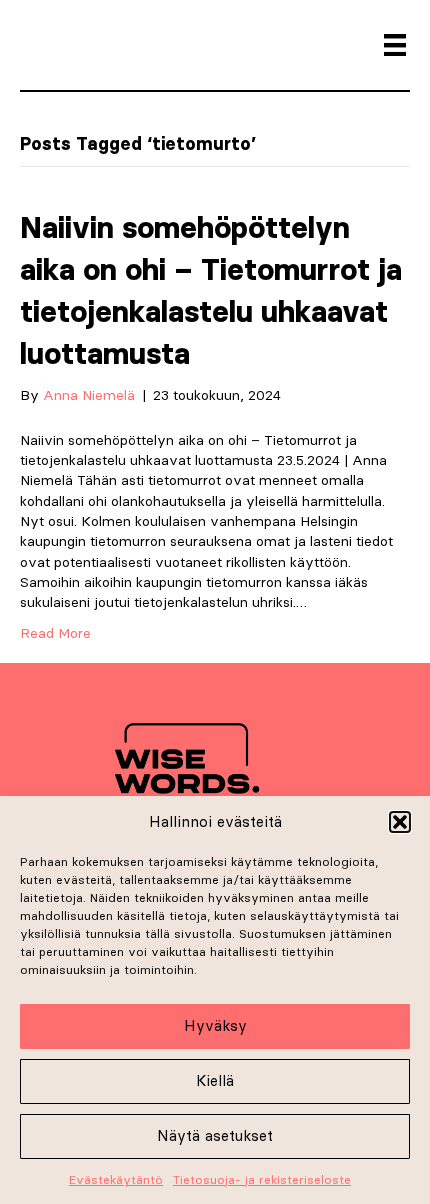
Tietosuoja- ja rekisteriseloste (262, 1179)
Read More (55, 633)
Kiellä (215, 1080)
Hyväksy (215, 1025)
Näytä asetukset (215, 1135)
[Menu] (395, 45)
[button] (400, 822)
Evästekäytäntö (116, 1179)
